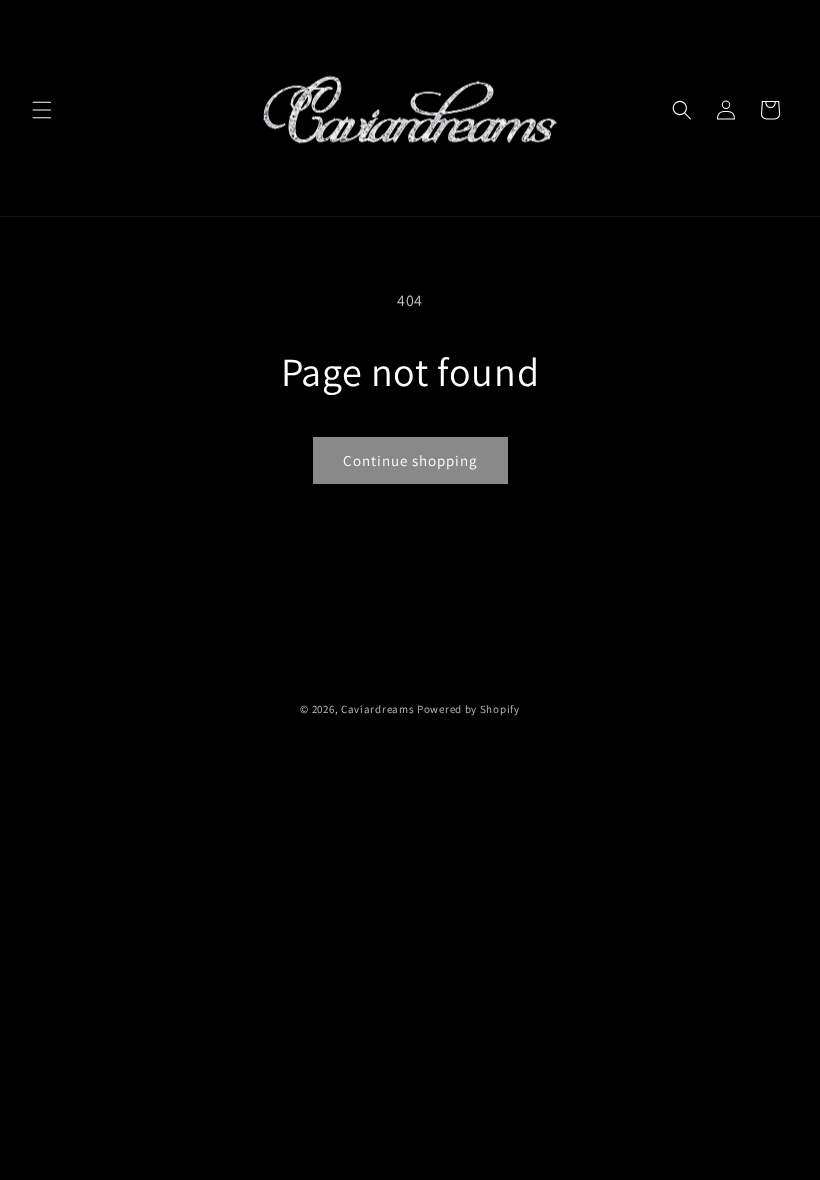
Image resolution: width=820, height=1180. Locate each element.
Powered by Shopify (468, 709)
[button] (42, 110)
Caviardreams (377, 709)
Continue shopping (410, 460)
